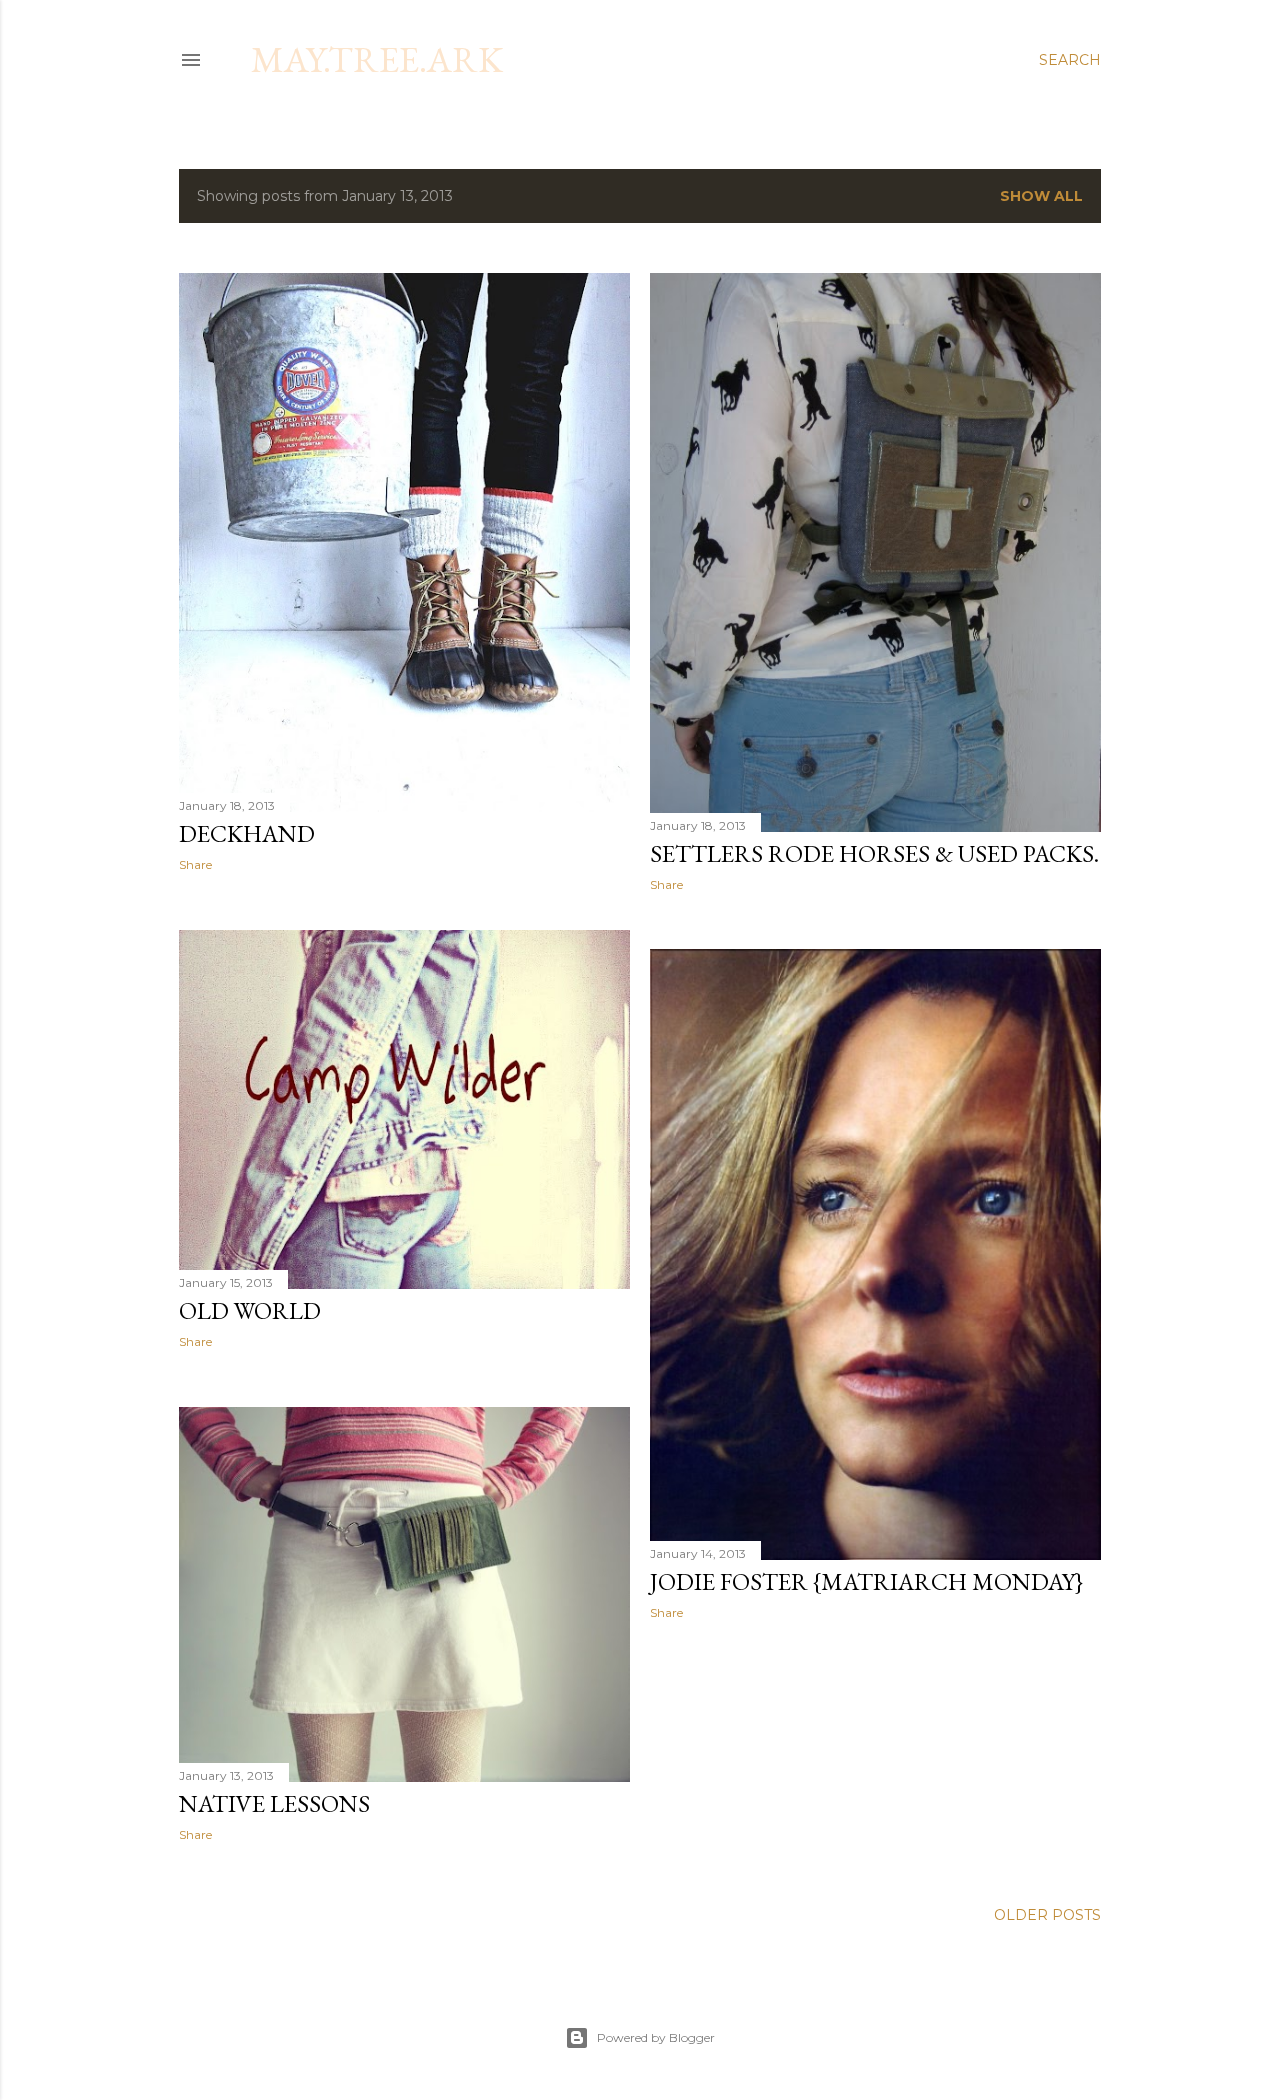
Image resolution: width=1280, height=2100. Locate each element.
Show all (1041, 196)
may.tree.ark (377, 59)
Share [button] (195, 864)
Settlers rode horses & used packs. (874, 853)
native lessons (274, 1803)
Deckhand (247, 833)
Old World (250, 1310)
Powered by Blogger (656, 2037)
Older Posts (1047, 1915)
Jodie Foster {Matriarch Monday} (866, 1581)
